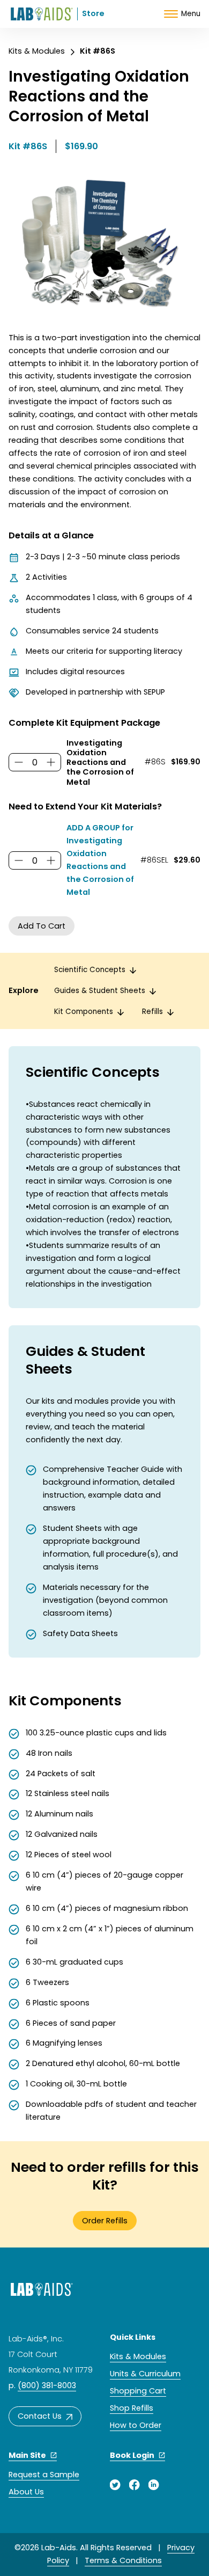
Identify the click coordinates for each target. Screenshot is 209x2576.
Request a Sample (44, 2475)
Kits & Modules (37, 51)
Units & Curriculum (145, 2374)
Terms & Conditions (123, 2560)
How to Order (136, 2425)
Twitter (115, 2485)
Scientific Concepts (90, 970)
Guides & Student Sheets (100, 991)
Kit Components (84, 1012)
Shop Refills (132, 2408)
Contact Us (40, 2416)
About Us (26, 2492)
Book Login (132, 2455)
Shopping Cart (138, 2391)
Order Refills (105, 2221)
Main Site (27, 2455)
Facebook (135, 2485)
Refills (152, 1012)
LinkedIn (154, 2485)
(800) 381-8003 (47, 2385)
